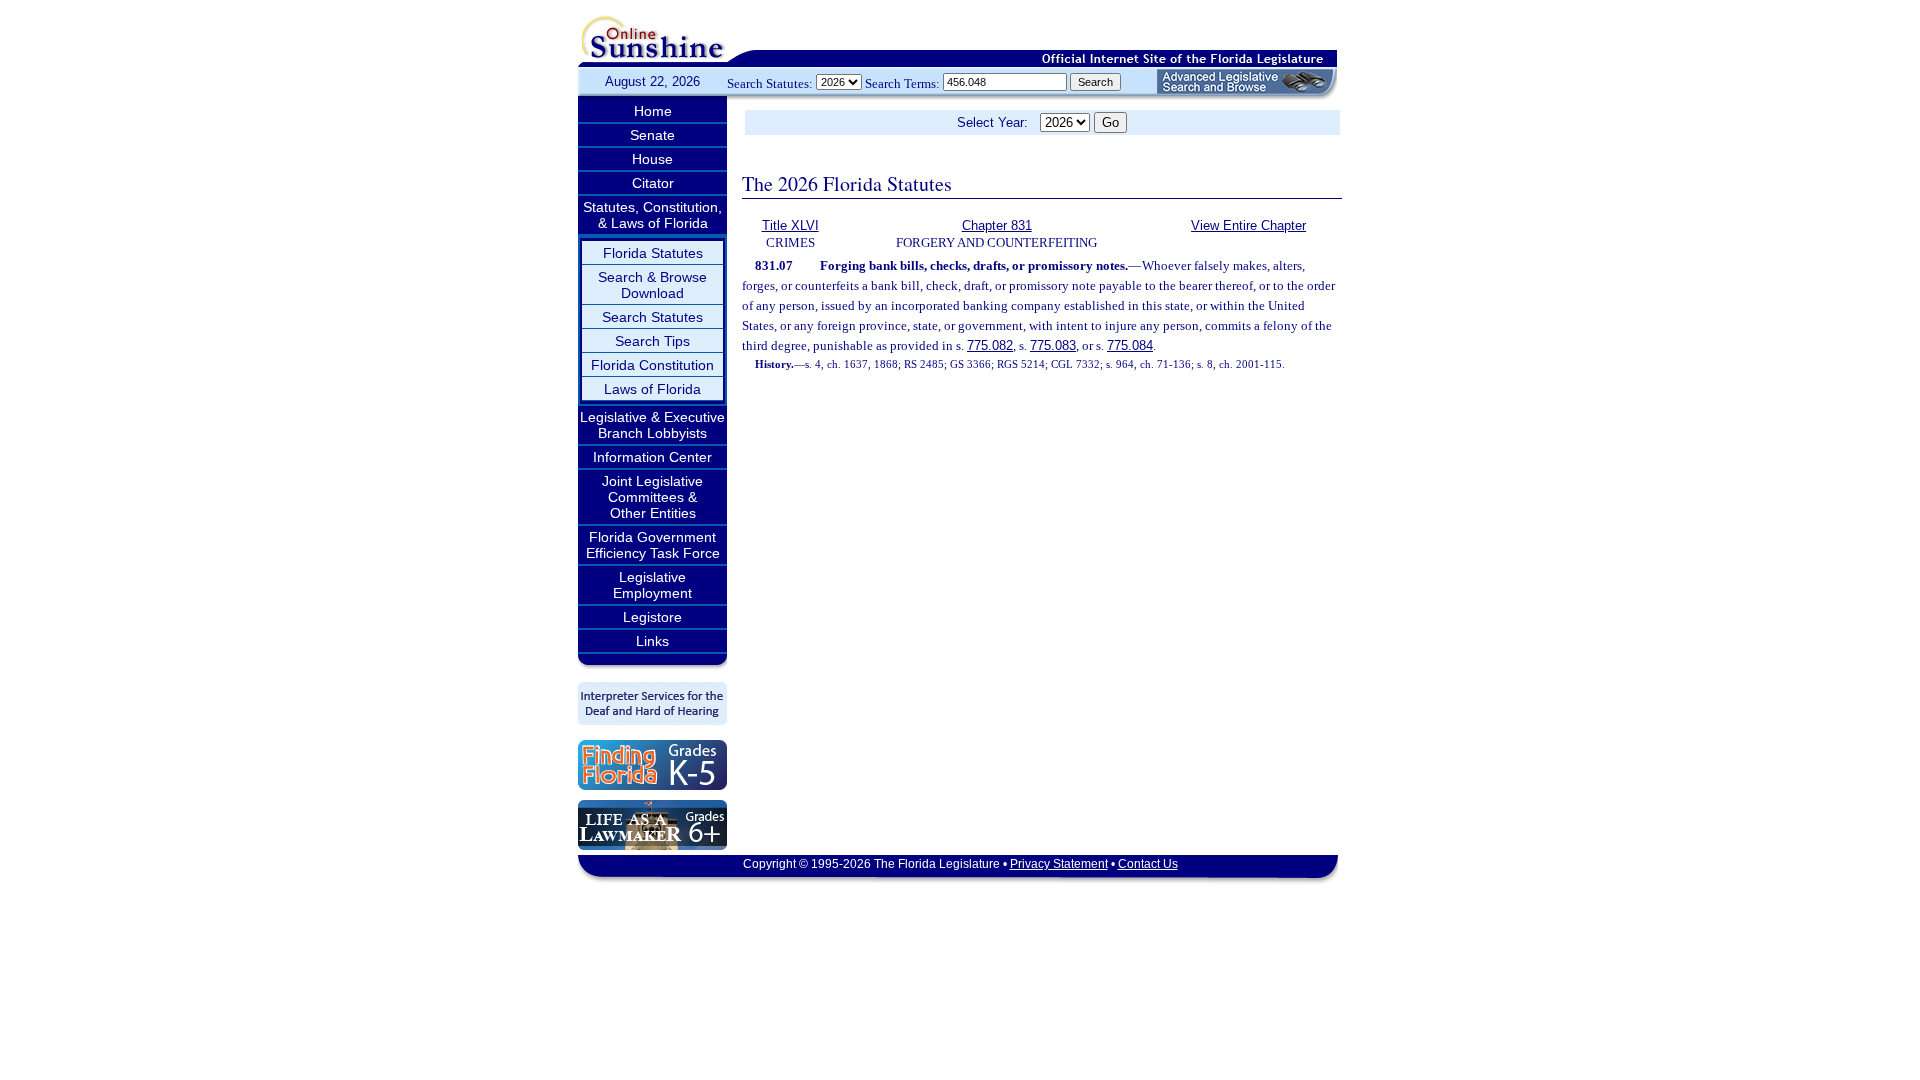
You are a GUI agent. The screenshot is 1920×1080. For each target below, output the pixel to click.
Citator (653, 183)
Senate (652, 135)
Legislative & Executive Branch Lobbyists (652, 425)
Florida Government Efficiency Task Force (653, 545)
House (652, 159)
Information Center (652, 457)
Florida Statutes (653, 253)
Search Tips (652, 341)
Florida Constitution (652, 365)
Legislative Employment (652, 585)
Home (653, 111)
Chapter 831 (997, 225)
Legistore (652, 617)
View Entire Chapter (1248, 225)
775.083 (1053, 345)
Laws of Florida (652, 389)
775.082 (990, 345)
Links (652, 641)
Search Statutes (652, 317)
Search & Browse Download (652, 285)
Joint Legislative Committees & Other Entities (652, 497)
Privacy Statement (1059, 864)
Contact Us (1148, 864)
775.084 (1130, 345)
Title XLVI (790, 225)
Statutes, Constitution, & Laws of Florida (652, 215)
